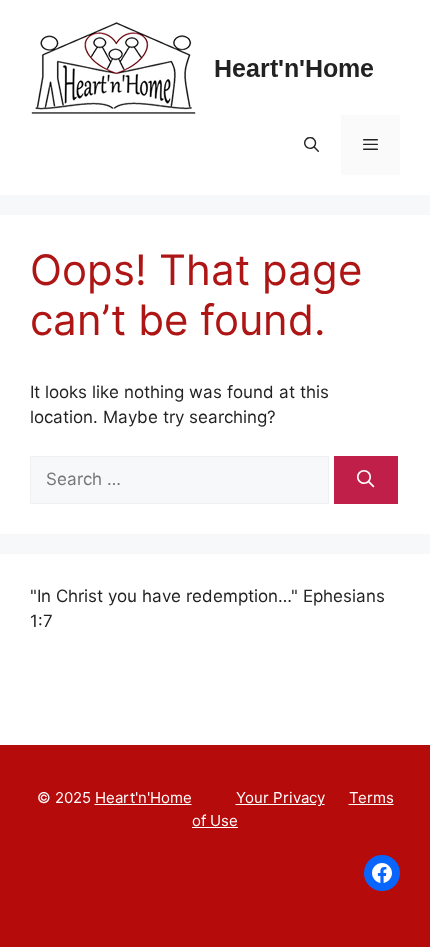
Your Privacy (280, 797)
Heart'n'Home (294, 68)
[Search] (366, 480)
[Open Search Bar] (310, 145)
